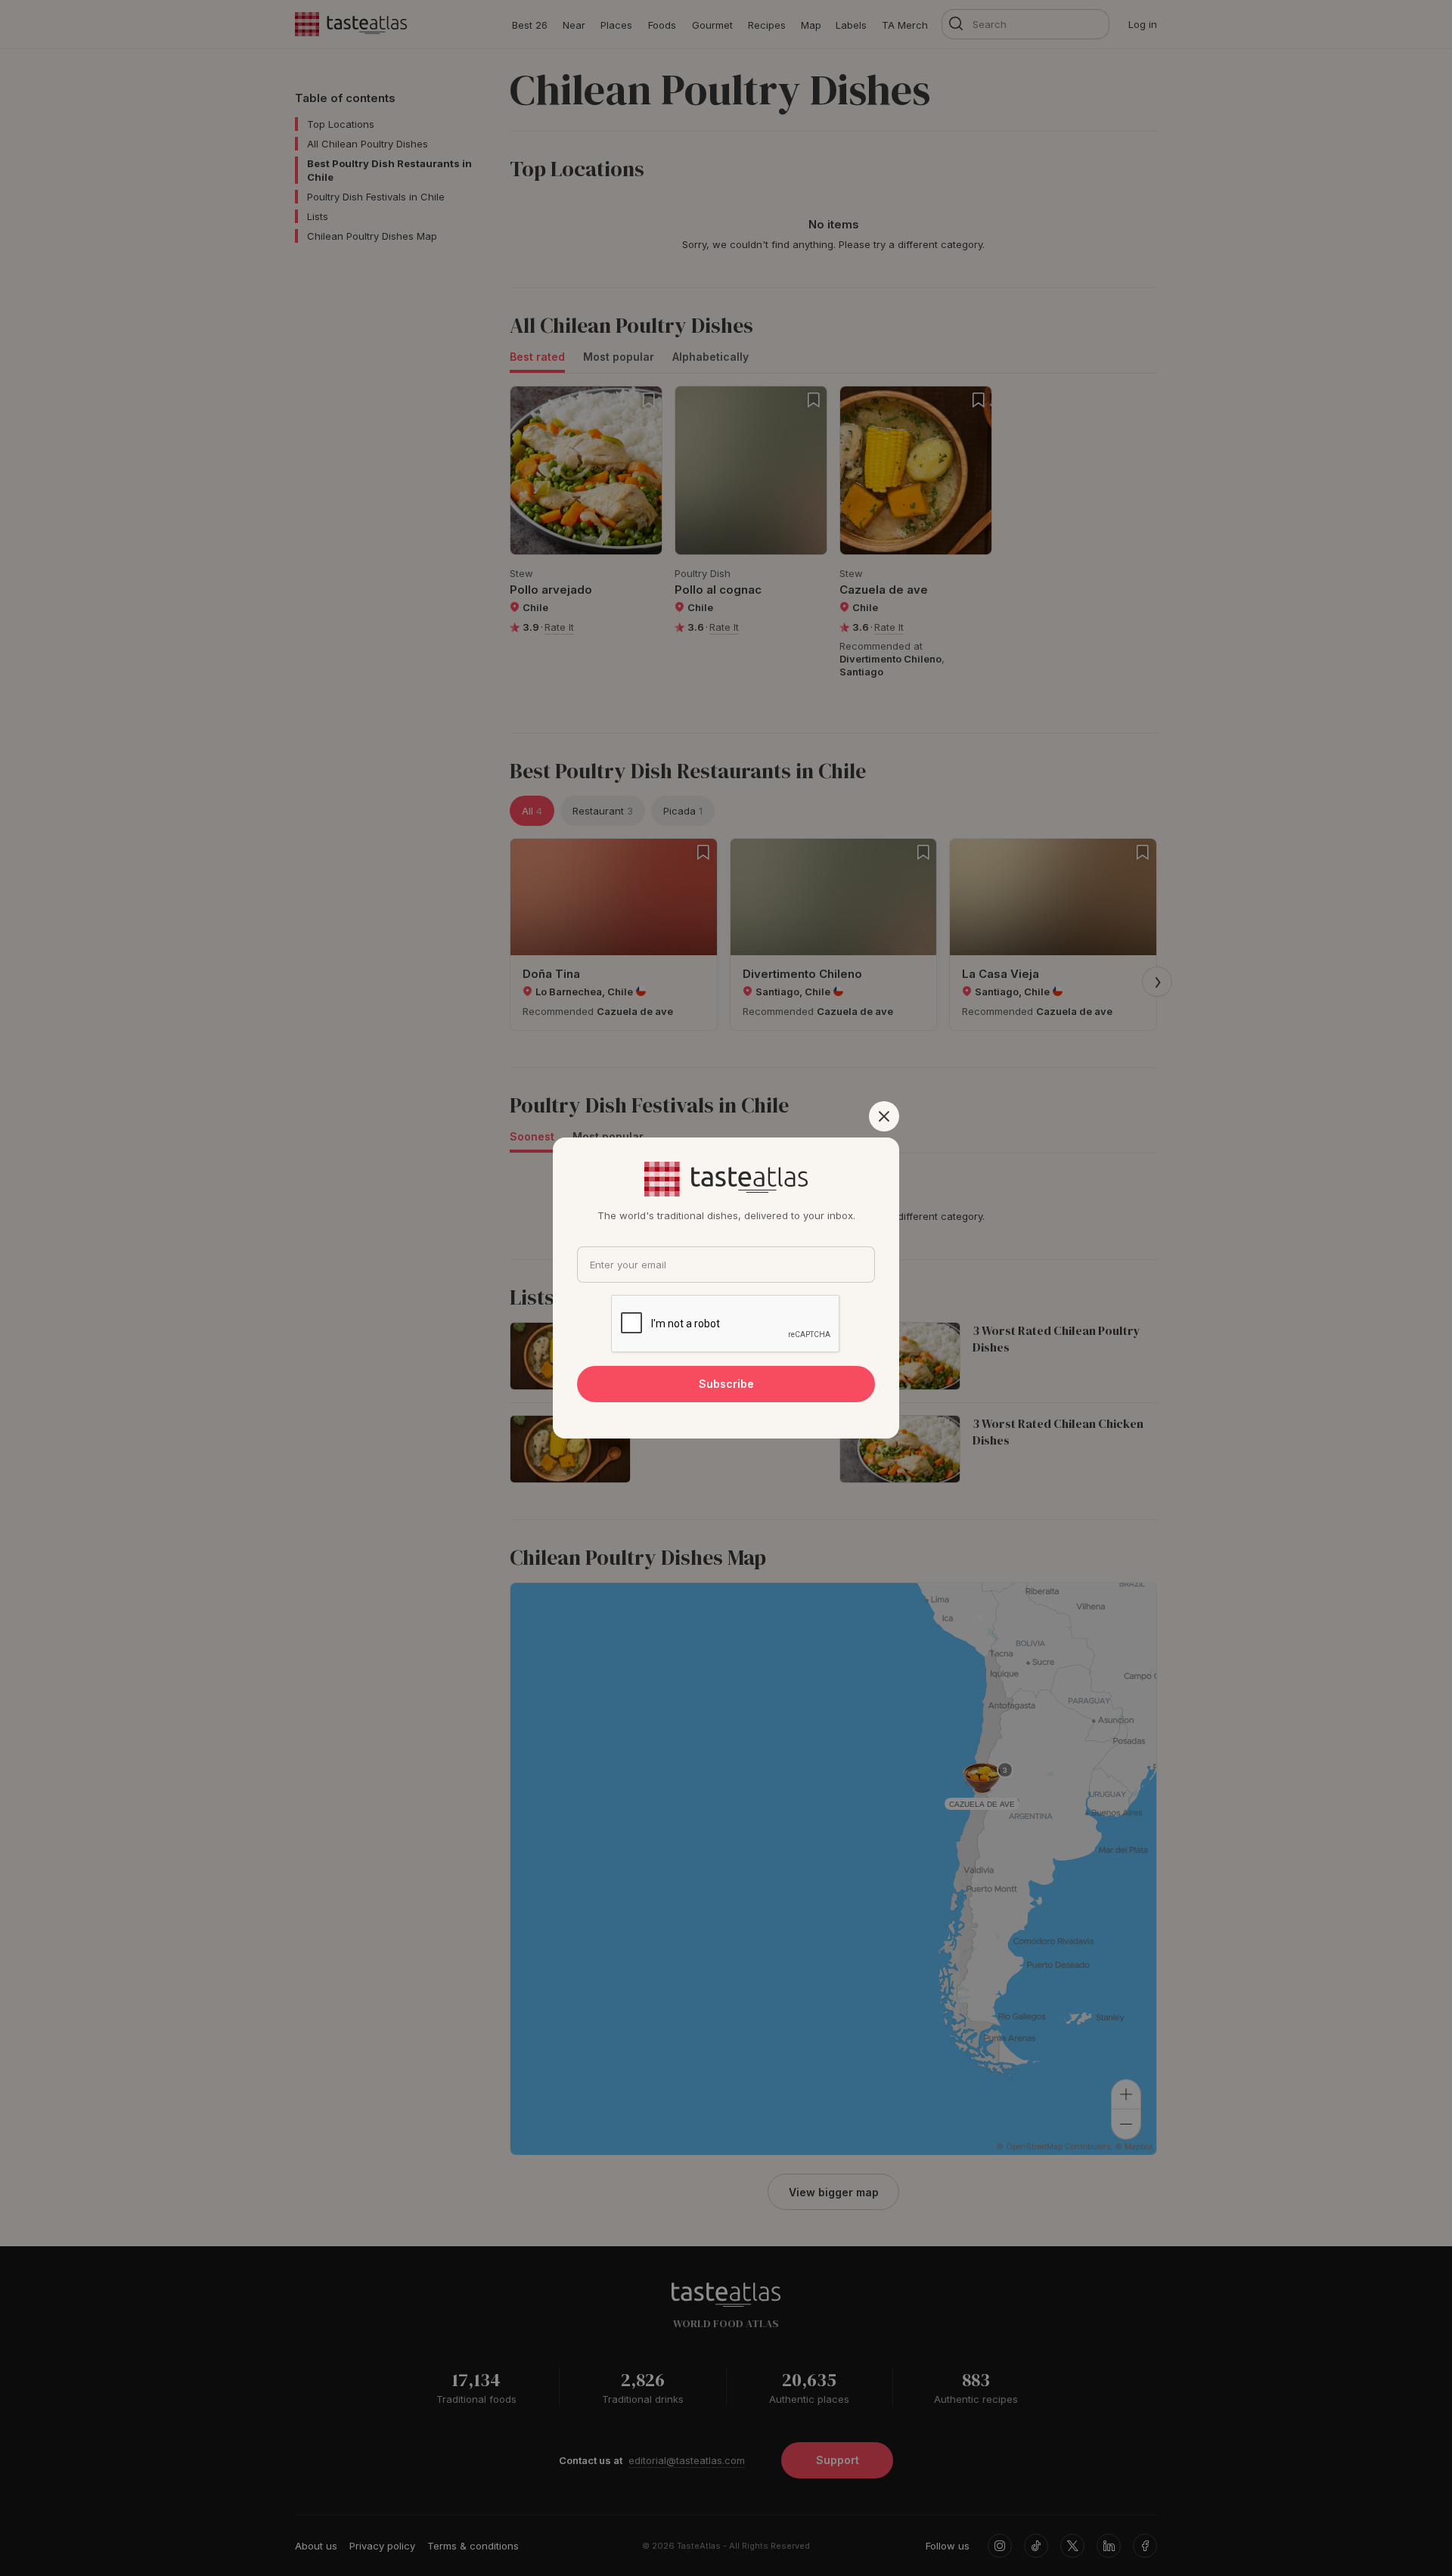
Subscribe (726, 1384)
